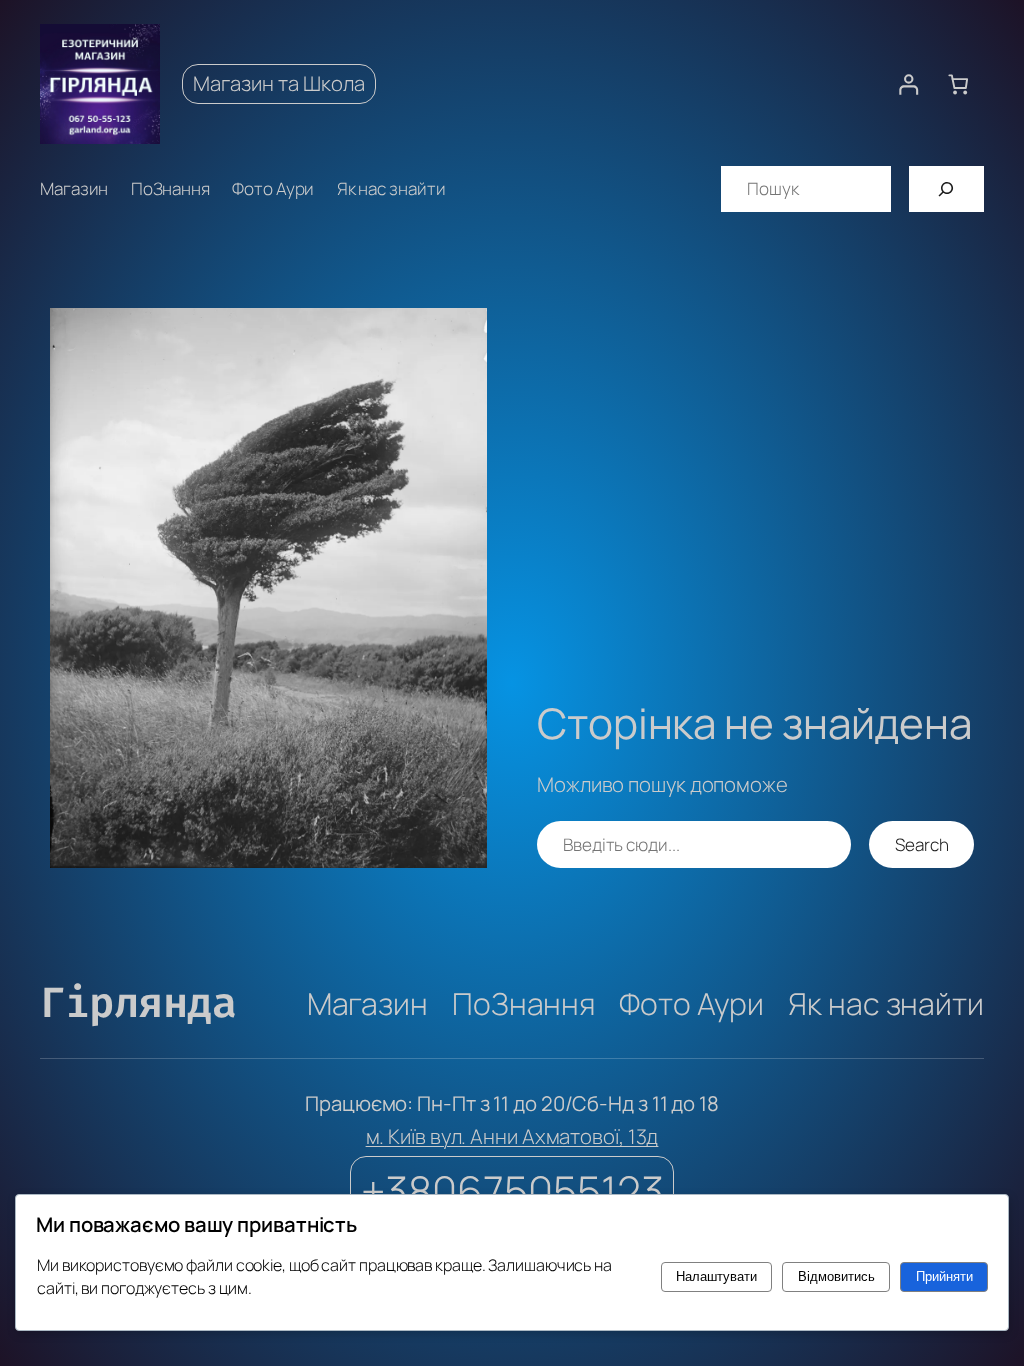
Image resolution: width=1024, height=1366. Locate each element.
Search (921, 844)
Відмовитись (836, 1276)
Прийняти (944, 1276)
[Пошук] (946, 188)
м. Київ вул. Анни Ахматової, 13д (512, 1136)
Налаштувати (716, 1276)
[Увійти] (908, 84)
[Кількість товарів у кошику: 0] (958, 84)
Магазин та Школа (279, 83)
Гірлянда (138, 1003)
